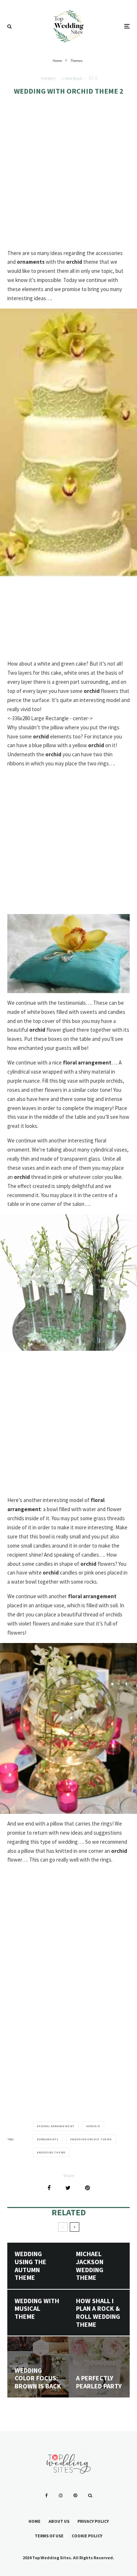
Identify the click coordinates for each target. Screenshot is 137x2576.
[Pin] (87, 2188)
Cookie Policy (87, 2536)
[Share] (49, 2188)
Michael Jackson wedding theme (90, 2266)
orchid (94, 2126)
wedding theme (52, 2152)
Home (35, 2521)
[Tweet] (68, 2188)
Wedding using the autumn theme (31, 2266)
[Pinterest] (75, 2495)
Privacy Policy (93, 2521)
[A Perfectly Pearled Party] (99, 2367)
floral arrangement (57, 2126)
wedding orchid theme (92, 2139)
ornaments (49, 2139)
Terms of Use (49, 2536)
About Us (59, 2521)
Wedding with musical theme (37, 2309)
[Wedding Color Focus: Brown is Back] (38, 2367)
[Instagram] (61, 2495)
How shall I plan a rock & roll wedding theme (98, 2313)
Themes (48, 79)
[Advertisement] (68, 178)
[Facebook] (47, 2495)
